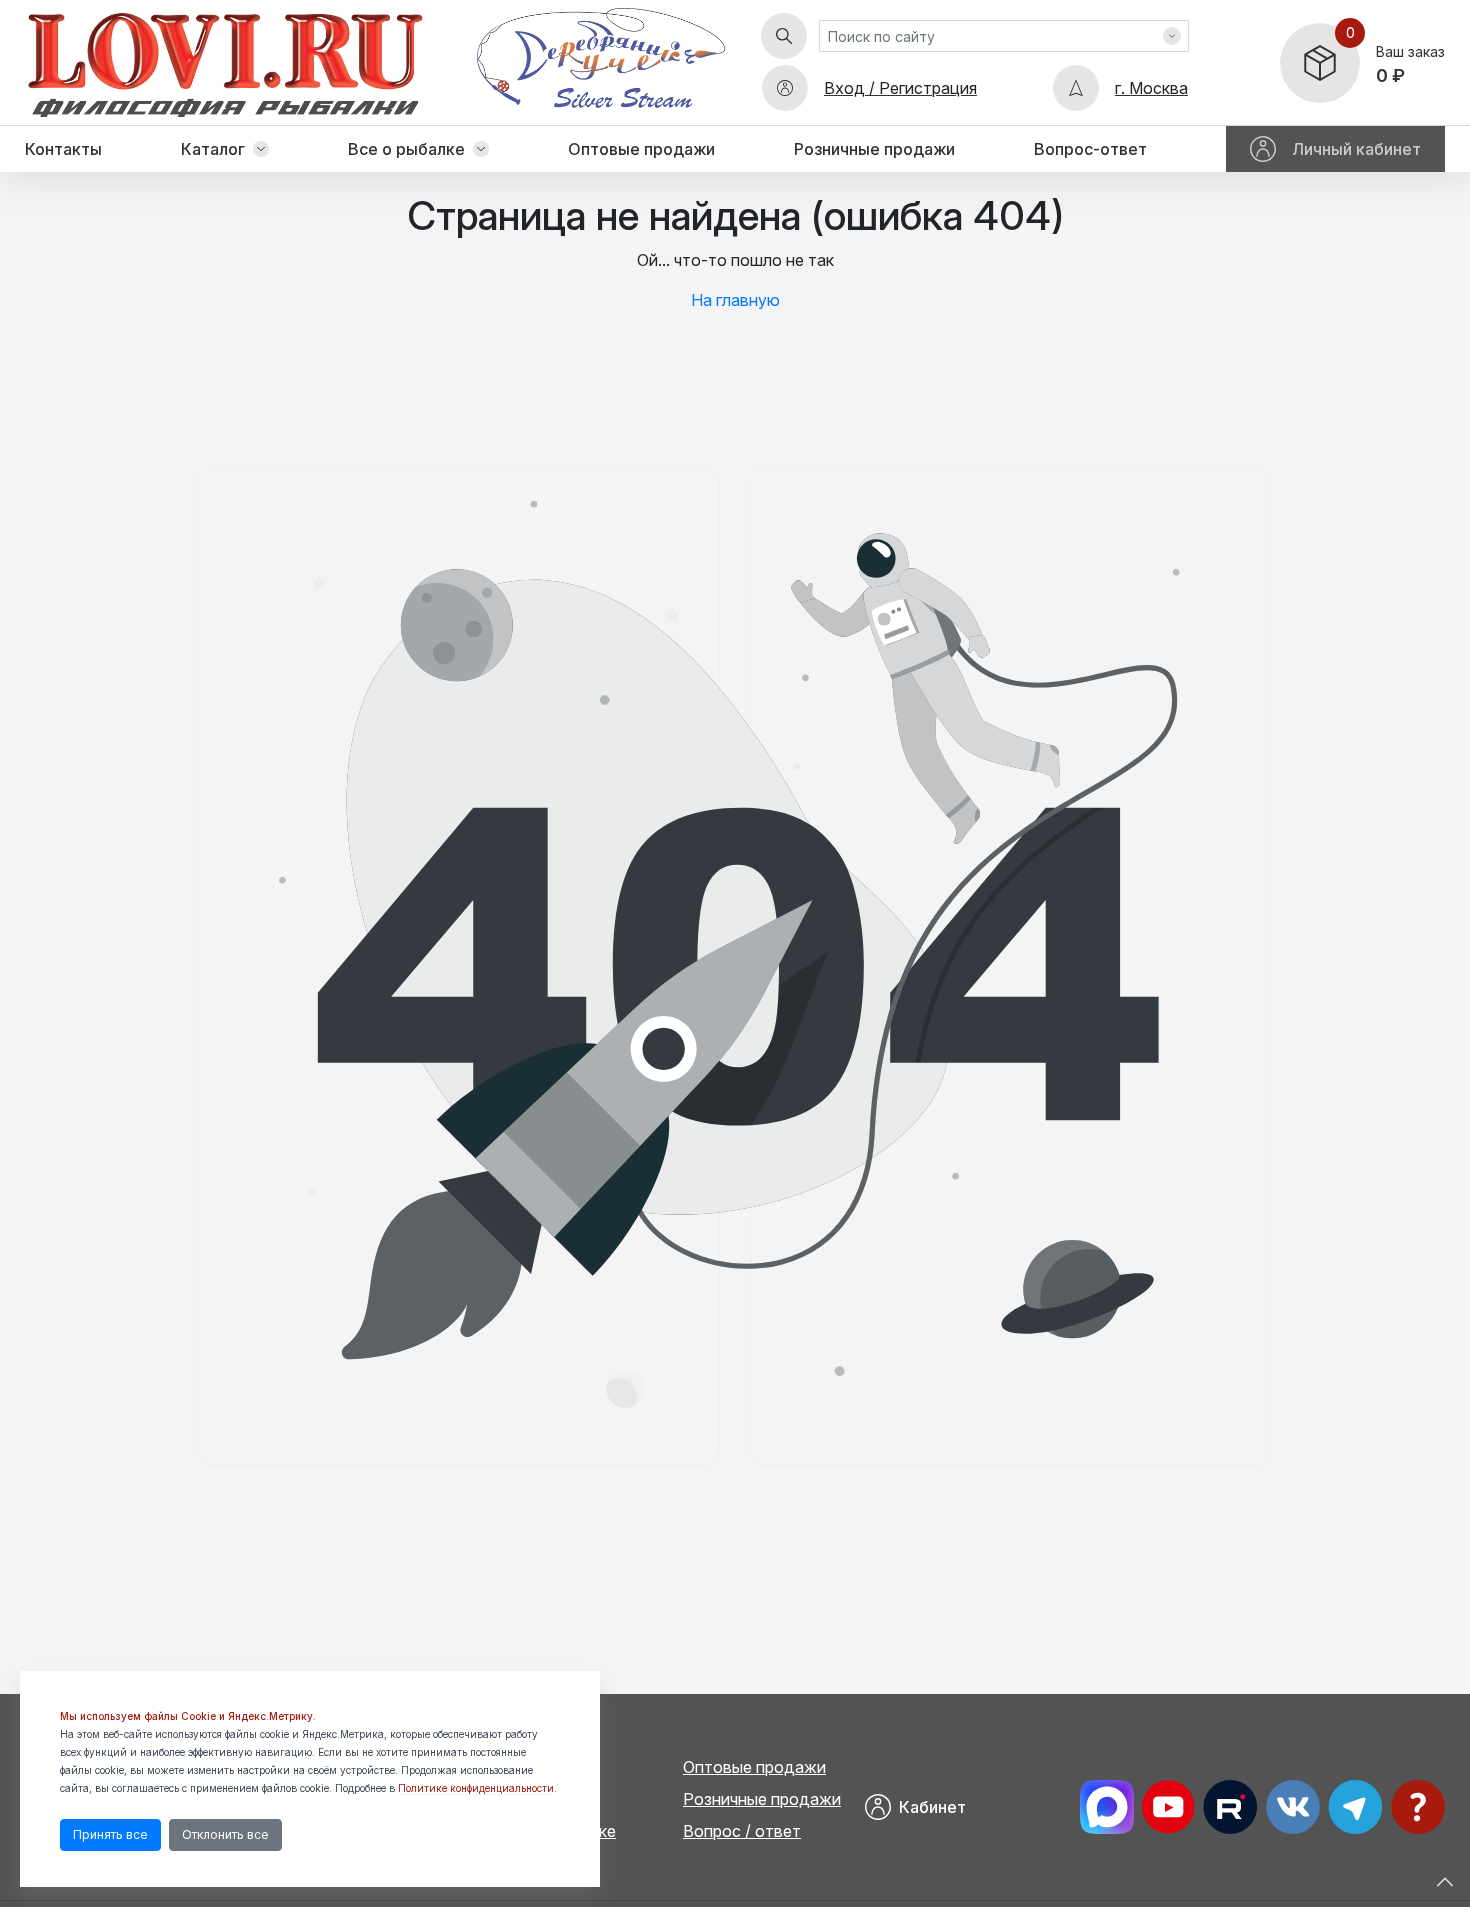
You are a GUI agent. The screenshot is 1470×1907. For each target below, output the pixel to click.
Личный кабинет (1356, 149)
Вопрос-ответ (1090, 149)
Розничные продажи (874, 149)
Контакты (63, 149)
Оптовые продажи (641, 149)
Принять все (110, 1834)
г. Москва (1151, 88)
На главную (735, 300)
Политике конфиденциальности (476, 1788)
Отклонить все (225, 1834)
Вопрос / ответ (742, 1831)
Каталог (213, 149)
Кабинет (932, 1807)
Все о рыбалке (406, 149)
